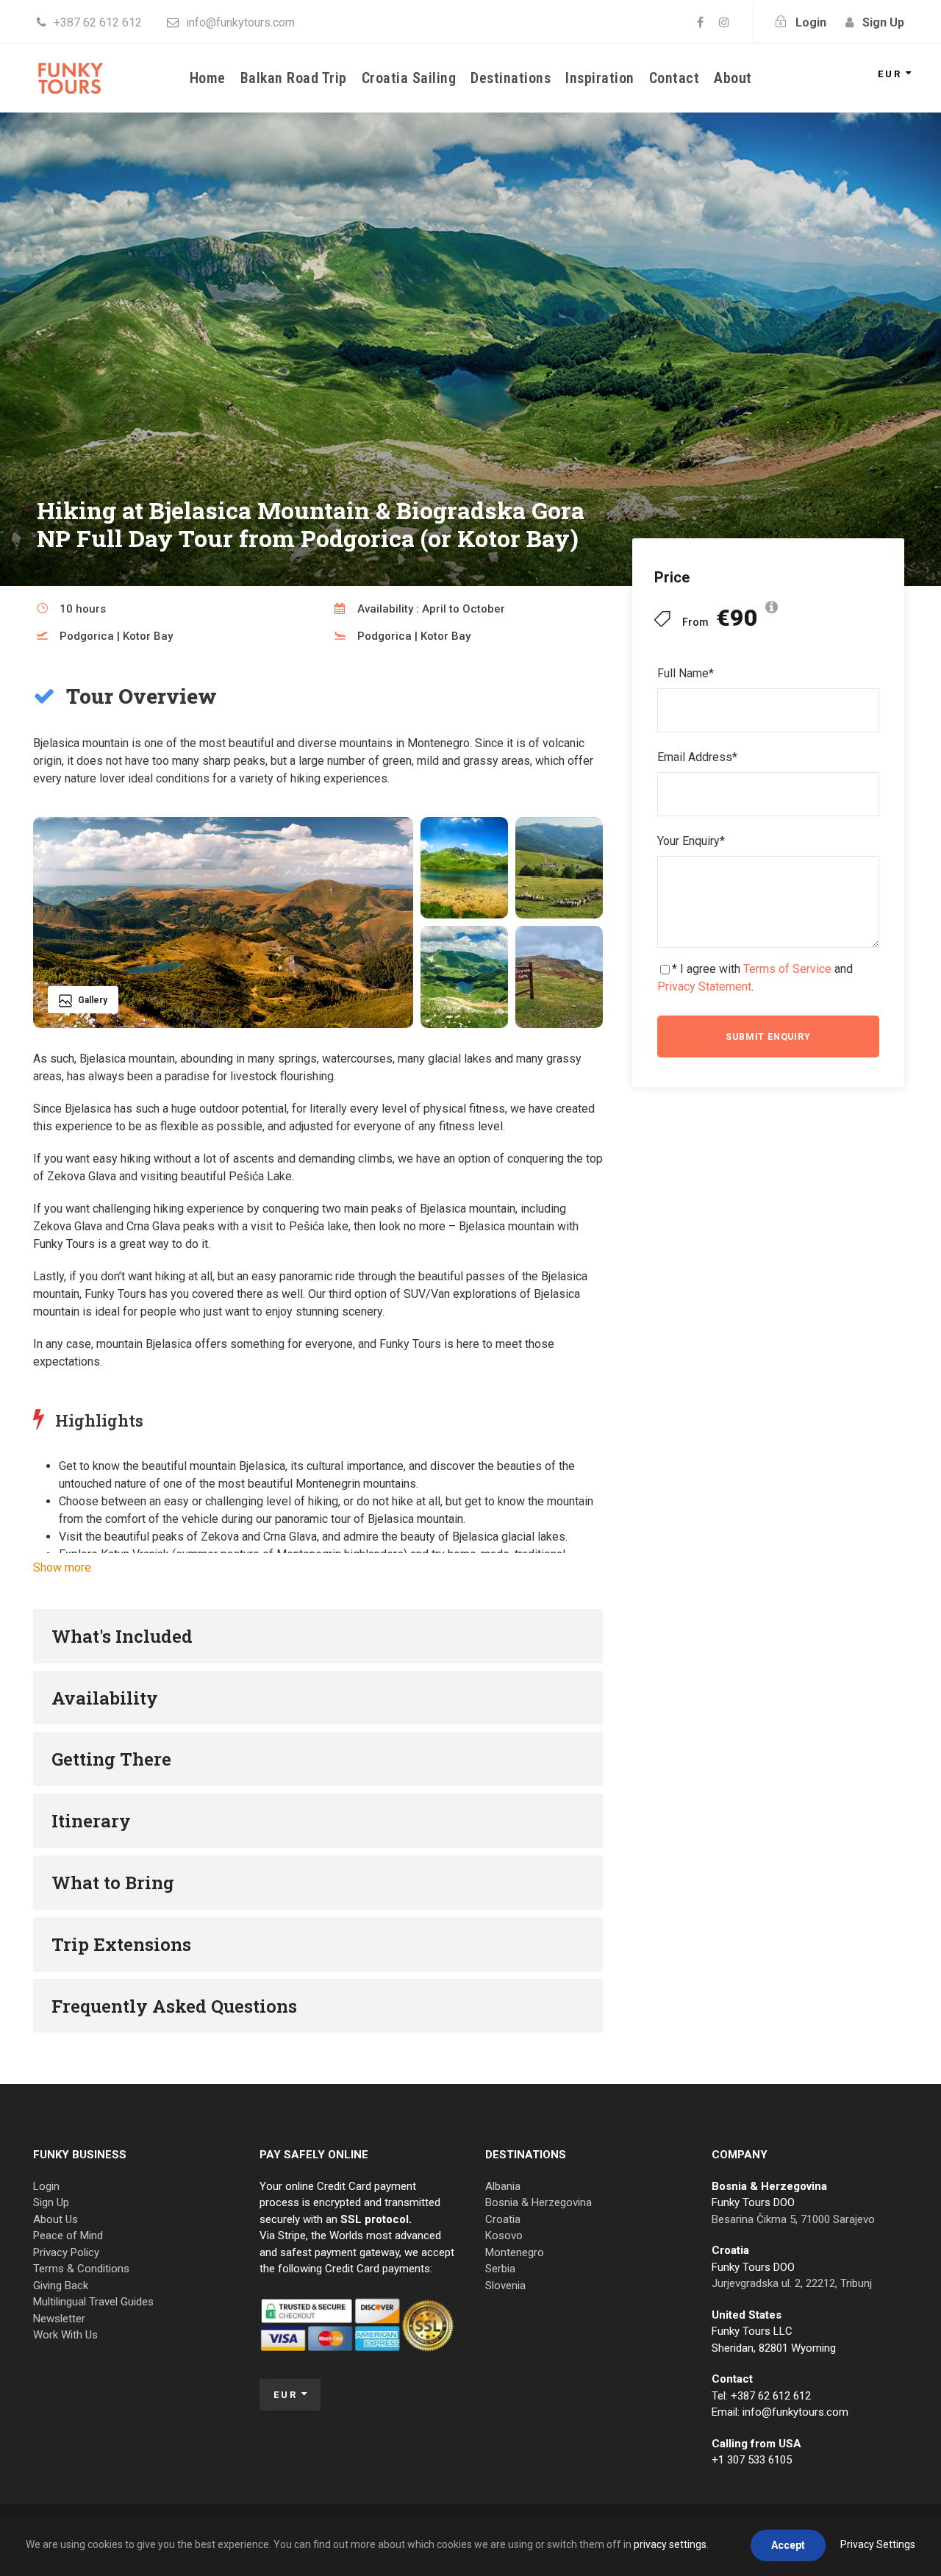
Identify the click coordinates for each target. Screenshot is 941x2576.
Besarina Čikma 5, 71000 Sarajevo (793, 2219)
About (733, 78)
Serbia (500, 2269)
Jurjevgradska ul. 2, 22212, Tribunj (792, 2283)
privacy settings (670, 2544)
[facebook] (700, 22)
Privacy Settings (878, 2544)
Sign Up (51, 2202)
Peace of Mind (68, 2236)
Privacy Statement (704, 986)
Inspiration (600, 78)
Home (208, 78)
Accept (788, 2545)
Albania (503, 2186)
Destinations (511, 78)
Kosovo (504, 2236)
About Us (56, 2219)
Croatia (503, 2219)
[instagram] (724, 22)
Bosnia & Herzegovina (539, 2202)
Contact (675, 78)
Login (46, 2186)
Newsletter (59, 2319)
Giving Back (61, 2286)
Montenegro (515, 2252)
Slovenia (505, 2286)
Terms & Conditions (81, 2269)
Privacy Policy (66, 2252)
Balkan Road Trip (294, 78)
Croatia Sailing (409, 78)
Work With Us (65, 2335)
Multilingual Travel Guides (93, 2302)
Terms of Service (787, 969)
